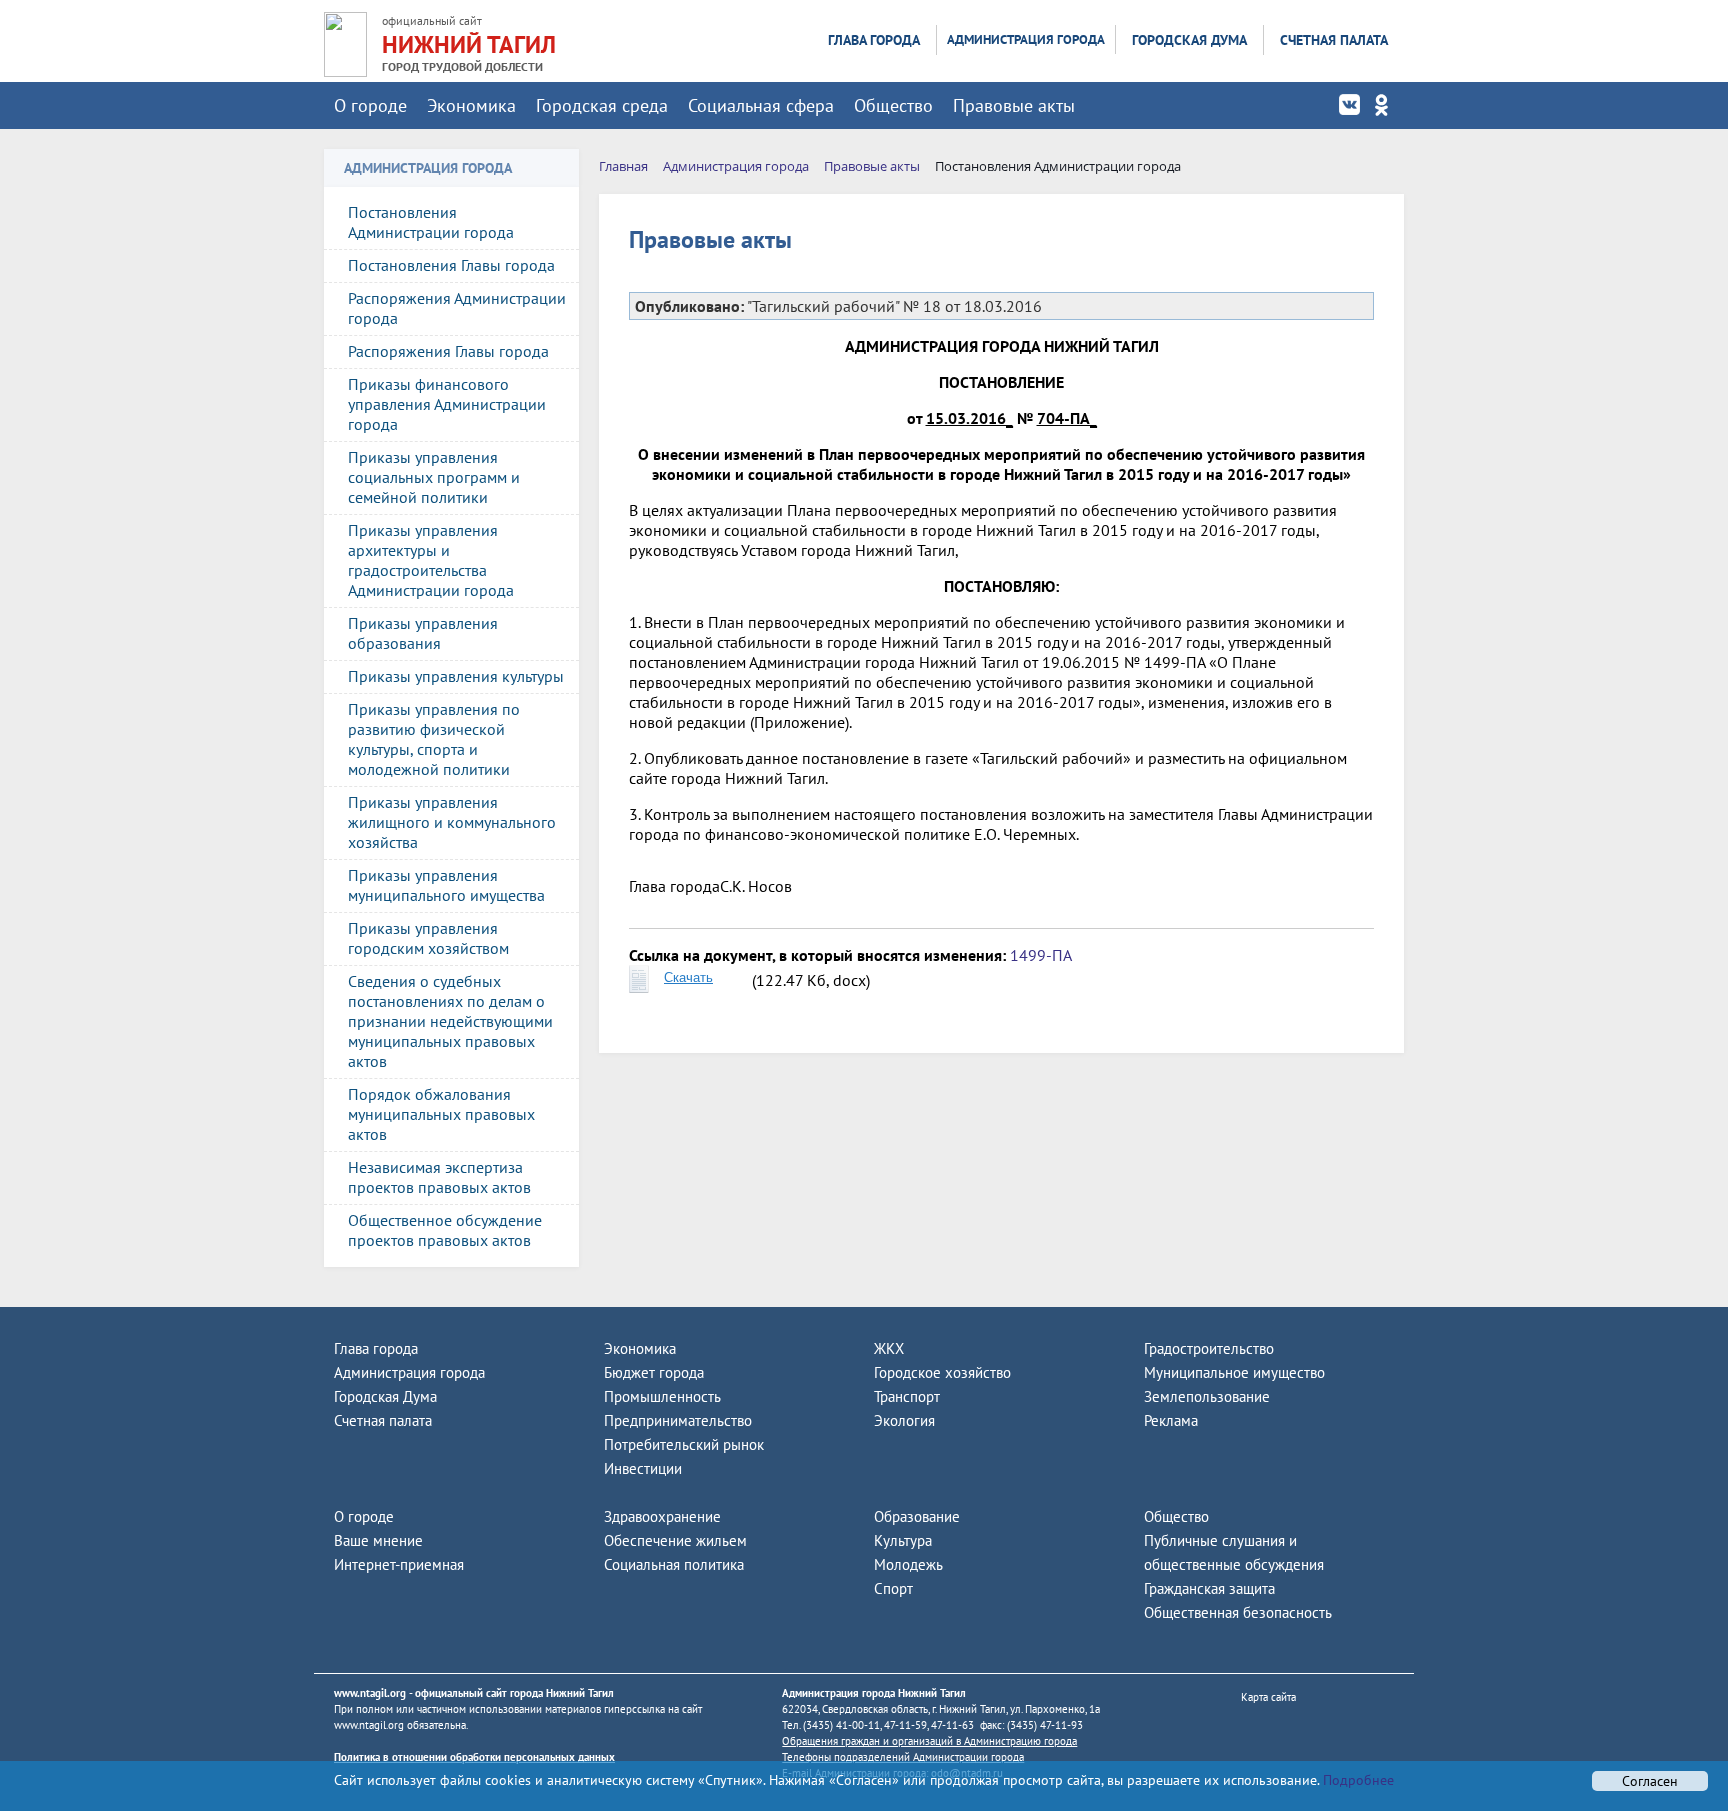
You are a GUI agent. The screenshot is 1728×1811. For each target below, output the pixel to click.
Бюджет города (654, 1372)
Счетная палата (1334, 40)
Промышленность (662, 1396)
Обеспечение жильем (675, 1540)
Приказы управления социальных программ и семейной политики (434, 477)
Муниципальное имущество (1234, 1372)
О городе (370, 105)
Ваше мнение (378, 1540)
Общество (893, 105)
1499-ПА (1041, 955)
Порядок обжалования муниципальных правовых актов (441, 1114)
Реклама (1171, 1420)
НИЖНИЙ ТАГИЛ (469, 44)
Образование (917, 1516)
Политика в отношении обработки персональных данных (474, 1757)
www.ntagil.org (370, 1693)
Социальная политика (674, 1564)
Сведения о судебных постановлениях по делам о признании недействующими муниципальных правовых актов (450, 1021)
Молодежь (908, 1564)
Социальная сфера (761, 105)
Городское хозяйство (942, 1372)
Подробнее (1356, 1780)
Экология (904, 1420)
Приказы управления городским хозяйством (428, 938)
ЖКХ (889, 1348)
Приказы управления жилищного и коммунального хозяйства (452, 822)
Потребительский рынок (684, 1444)
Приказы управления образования (423, 633)
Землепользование (1207, 1396)
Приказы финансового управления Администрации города (447, 404)
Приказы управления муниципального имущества (446, 885)
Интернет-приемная (399, 1564)
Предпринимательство (678, 1420)
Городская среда (602, 105)
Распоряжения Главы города (448, 351)
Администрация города (1026, 39)
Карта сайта (1268, 1697)
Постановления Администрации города (431, 222)
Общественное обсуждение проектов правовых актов (445, 1230)
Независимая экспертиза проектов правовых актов (439, 1177)
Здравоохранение (662, 1516)
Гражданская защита (1209, 1588)
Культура (903, 1540)
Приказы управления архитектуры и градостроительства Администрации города (431, 560)
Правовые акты (1014, 105)
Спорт (893, 1588)
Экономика (471, 105)
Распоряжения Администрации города (457, 308)
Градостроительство (1209, 1348)
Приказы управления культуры (456, 676)
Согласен (1650, 1781)
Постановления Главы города (451, 265)
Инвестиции (643, 1468)
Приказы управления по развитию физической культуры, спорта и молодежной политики (434, 739)
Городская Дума (1189, 40)
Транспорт (907, 1396)
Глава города (874, 40)
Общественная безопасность (1238, 1612)
